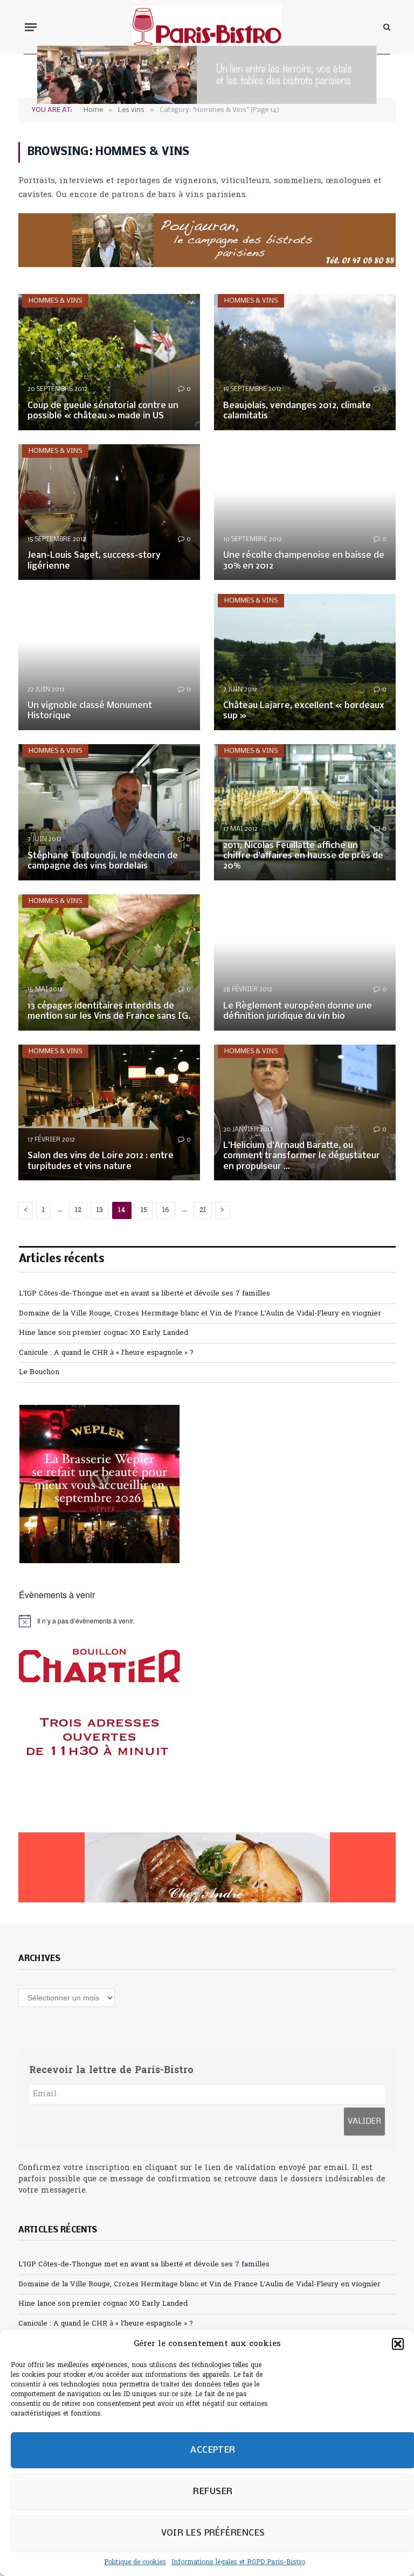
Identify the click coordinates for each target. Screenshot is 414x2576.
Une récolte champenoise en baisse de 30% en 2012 (304, 561)
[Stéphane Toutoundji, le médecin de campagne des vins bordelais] (109, 812)
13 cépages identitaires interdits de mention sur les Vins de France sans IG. (109, 1011)
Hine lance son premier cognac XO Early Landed (103, 1333)
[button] (398, 2344)
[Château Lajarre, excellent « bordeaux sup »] (305, 662)
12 (78, 1210)
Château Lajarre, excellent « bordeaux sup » (304, 711)
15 (144, 1210)
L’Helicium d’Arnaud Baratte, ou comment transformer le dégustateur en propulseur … (302, 1156)
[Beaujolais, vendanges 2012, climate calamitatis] (305, 362)
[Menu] (31, 27)
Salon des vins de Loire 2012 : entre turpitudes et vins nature (101, 1161)
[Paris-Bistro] (207, 27)
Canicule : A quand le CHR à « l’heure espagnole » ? (106, 1353)
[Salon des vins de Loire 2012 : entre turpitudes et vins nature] (109, 1113)
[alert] (207, 1621)
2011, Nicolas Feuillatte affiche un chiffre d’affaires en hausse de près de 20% (303, 856)
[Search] (386, 27)
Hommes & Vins (55, 301)
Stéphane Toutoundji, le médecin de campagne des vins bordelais (103, 861)
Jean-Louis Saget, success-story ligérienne (94, 561)
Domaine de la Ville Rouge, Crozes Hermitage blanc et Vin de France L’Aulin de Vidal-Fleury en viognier (200, 1314)
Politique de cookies (135, 2563)
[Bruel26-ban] (207, 102)
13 (100, 1210)
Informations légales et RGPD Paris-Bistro (238, 2563)
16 (166, 1210)
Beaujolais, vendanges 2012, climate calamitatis (297, 411)
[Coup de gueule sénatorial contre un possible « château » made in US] (109, 362)
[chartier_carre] (100, 1804)
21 (203, 1210)
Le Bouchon (39, 1372)
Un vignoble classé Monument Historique (90, 711)
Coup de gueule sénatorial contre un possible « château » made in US (103, 411)
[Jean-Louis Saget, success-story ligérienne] (109, 512)
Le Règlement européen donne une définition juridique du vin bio (298, 1011)
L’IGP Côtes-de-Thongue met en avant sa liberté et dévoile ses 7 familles (144, 1294)
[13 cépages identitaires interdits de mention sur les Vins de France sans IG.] (109, 962)
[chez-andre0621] (207, 1867)
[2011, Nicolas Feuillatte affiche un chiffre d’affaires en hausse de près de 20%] (305, 812)
